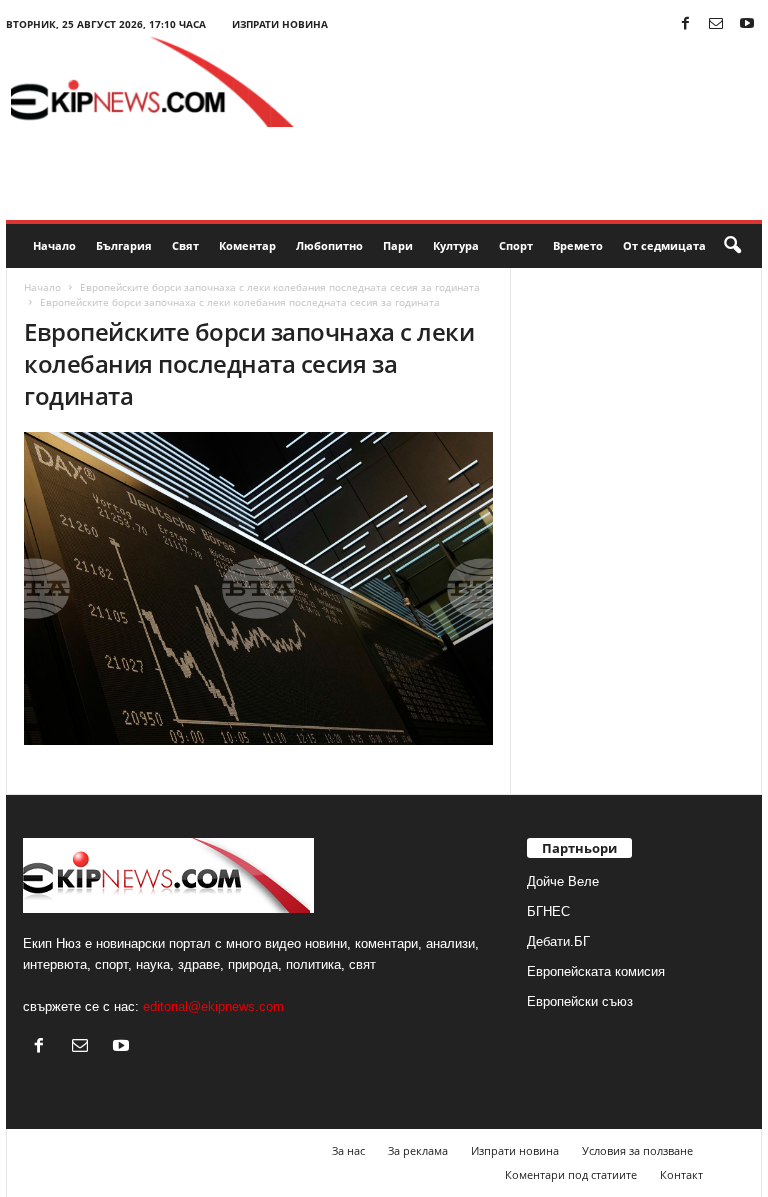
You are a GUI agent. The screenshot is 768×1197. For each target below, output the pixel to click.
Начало (54, 245)
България (124, 245)
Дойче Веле (563, 881)
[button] (732, 246)
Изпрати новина (280, 24)
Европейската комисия (596, 971)
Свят (185, 245)
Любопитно (329, 245)
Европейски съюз (580, 1001)
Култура (456, 245)
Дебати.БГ (558, 941)
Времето (578, 245)
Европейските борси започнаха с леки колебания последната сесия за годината (280, 287)
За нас (348, 1150)
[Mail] (716, 24)
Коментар (247, 245)
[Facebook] (685, 24)
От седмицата (664, 245)
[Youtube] (747, 24)
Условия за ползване (637, 1150)
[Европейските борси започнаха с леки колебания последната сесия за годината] (258, 588)
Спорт (516, 245)
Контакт (681, 1174)
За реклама (418, 1150)
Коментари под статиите (571, 1174)
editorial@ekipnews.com (213, 1006)
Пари (398, 245)
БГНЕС (548, 911)
